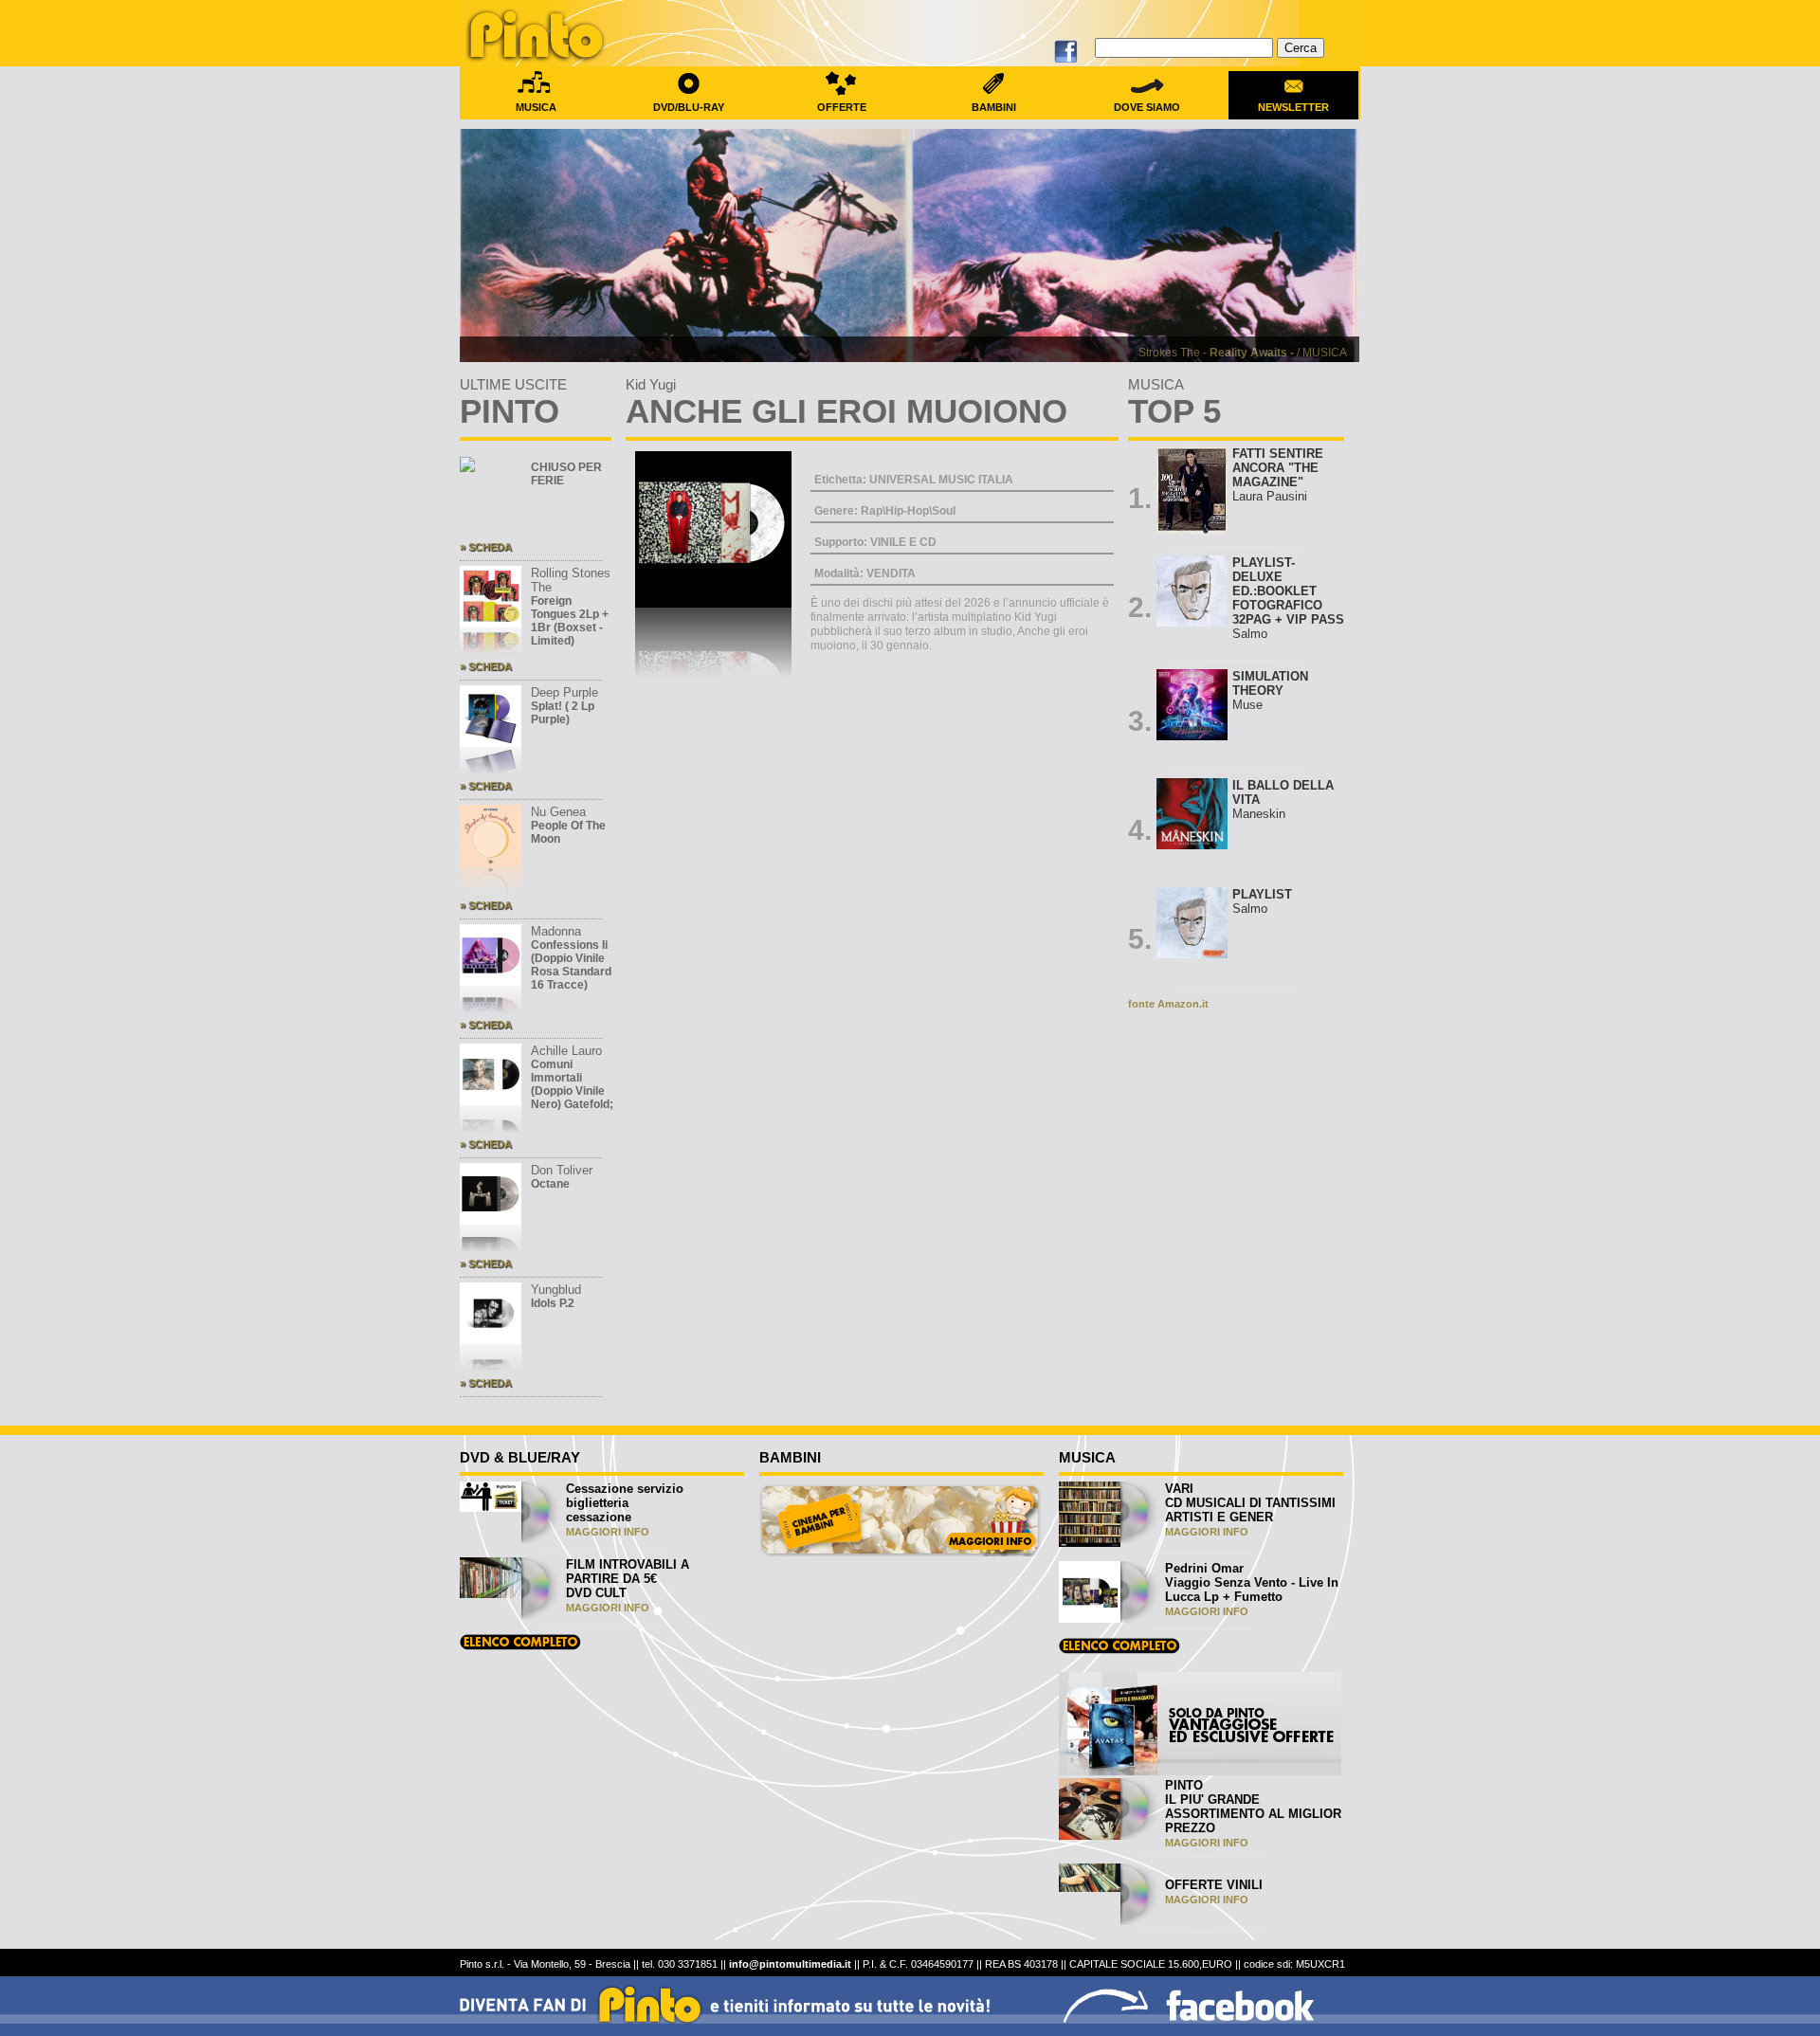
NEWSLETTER (1293, 107)
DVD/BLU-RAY (689, 107)
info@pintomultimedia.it (790, 1964)
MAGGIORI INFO (608, 1532)
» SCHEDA (486, 547)
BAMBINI (994, 107)
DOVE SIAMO (1147, 107)
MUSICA (536, 107)
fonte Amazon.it (1168, 1004)
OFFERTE (842, 107)
